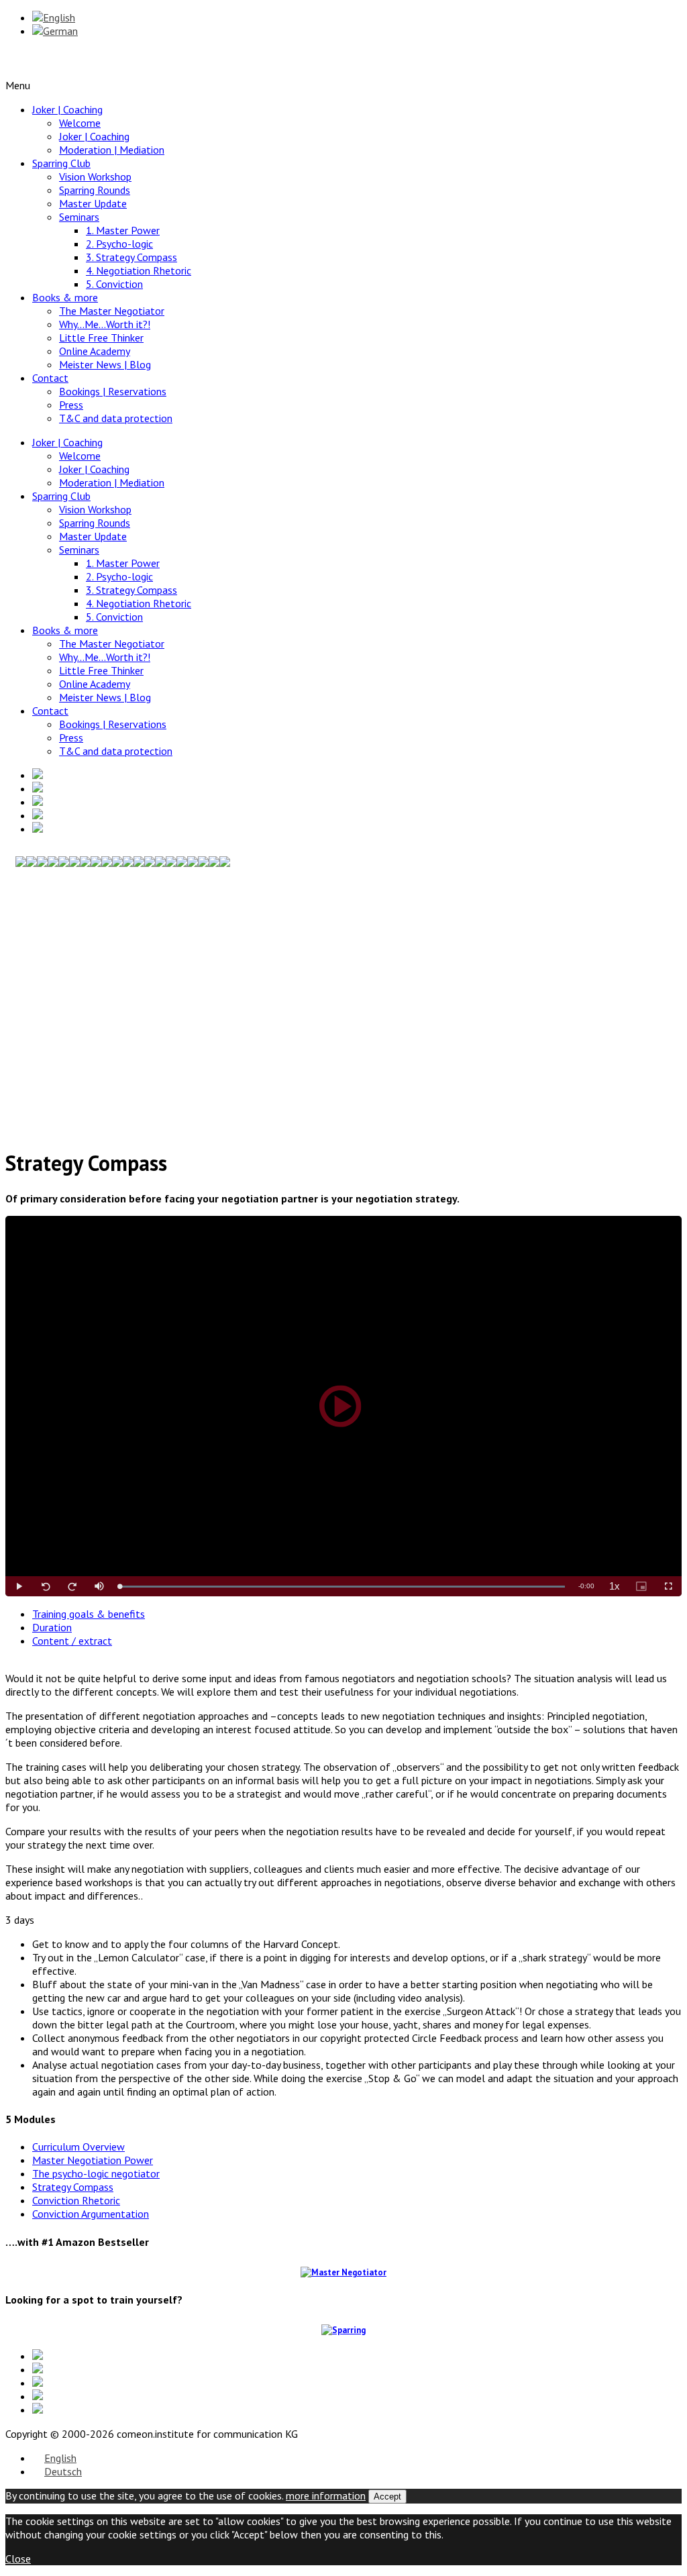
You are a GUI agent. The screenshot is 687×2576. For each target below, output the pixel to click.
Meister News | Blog (105, 364)
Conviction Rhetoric (76, 2200)
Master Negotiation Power (93, 2160)
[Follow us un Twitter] (357, 788)
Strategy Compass (73, 2187)
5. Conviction (114, 284)
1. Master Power (123, 230)
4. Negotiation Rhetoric (139, 270)
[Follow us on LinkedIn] (357, 775)
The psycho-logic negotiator (96, 2173)
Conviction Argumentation (91, 2214)
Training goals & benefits (89, 1614)
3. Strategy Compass (131, 257)
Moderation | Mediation (112, 150)
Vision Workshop (95, 176)
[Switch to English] (54, 17)
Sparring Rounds (95, 190)
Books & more (65, 297)
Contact (50, 378)
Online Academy (95, 351)
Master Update (93, 203)
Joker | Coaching (67, 109)
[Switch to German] (55, 31)
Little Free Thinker (101, 338)
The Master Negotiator (112, 311)
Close (18, 2559)
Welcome (80, 123)
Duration (52, 1627)
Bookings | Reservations (113, 391)
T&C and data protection (116, 418)
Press (71, 405)
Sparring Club (61, 163)
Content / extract (72, 1641)
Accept (387, 2496)
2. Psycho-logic (119, 244)
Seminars (79, 217)
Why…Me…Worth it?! (105, 324)
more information (326, 2495)
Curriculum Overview (78, 2147)
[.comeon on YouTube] (357, 802)
